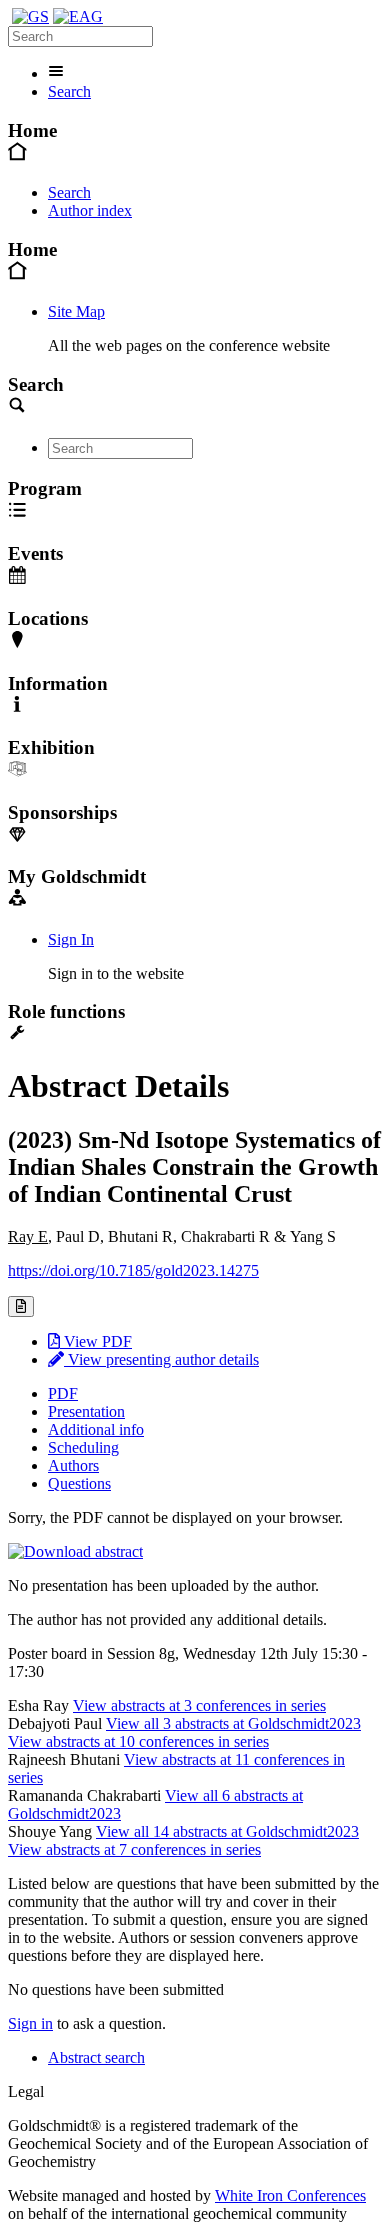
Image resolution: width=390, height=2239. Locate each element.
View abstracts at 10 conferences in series (138, 1741)
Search (69, 91)
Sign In (71, 939)
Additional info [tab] (96, 1429)
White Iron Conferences (290, 2195)
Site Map (76, 311)
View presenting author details (161, 1359)
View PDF (96, 1341)
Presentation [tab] (86, 1411)
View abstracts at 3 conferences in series (199, 1705)
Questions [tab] (79, 1483)
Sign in (30, 2023)
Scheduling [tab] (83, 1447)
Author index (90, 210)
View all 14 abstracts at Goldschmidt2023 (227, 1831)
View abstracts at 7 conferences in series (134, 1849)
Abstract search (96, 2057)
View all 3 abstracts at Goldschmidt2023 (233, 1723)
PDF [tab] (63, 1393)
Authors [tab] (73, 1465)
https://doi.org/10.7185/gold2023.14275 (133, 1270)
